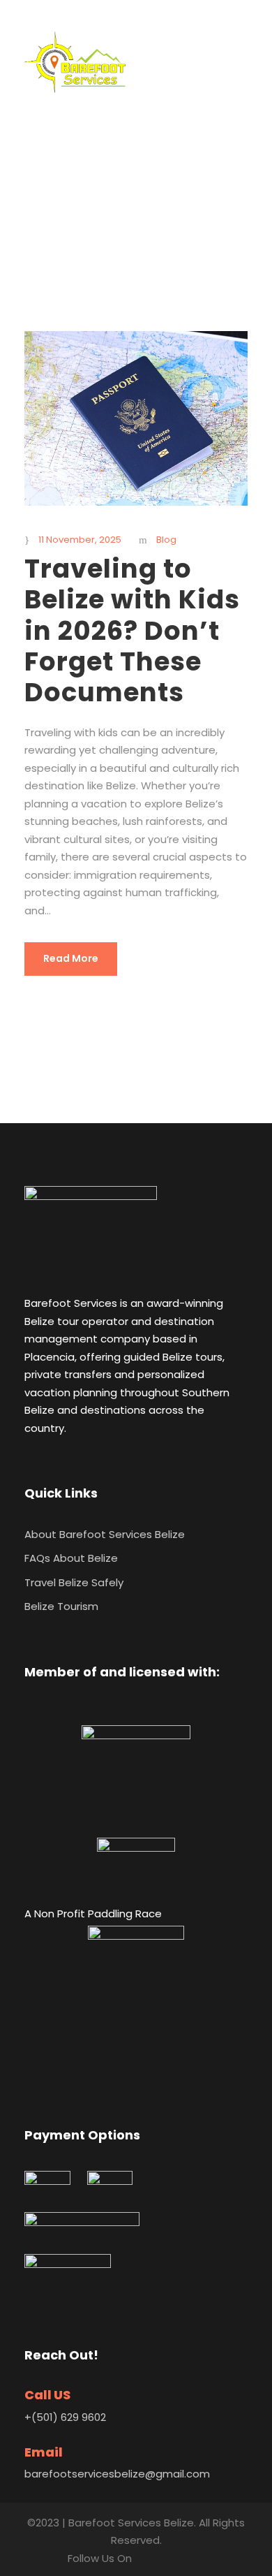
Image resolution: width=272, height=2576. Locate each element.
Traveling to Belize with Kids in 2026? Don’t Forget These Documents (132, 631)
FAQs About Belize (71, 1558)
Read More (71, 958)
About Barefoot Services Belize (105, 1534)
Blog (166, 540)
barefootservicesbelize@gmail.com (117, 2474)
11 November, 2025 (80, 540)
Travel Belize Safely (74, 1582)
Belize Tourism (61, 1606)
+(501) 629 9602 (65, 2417)
